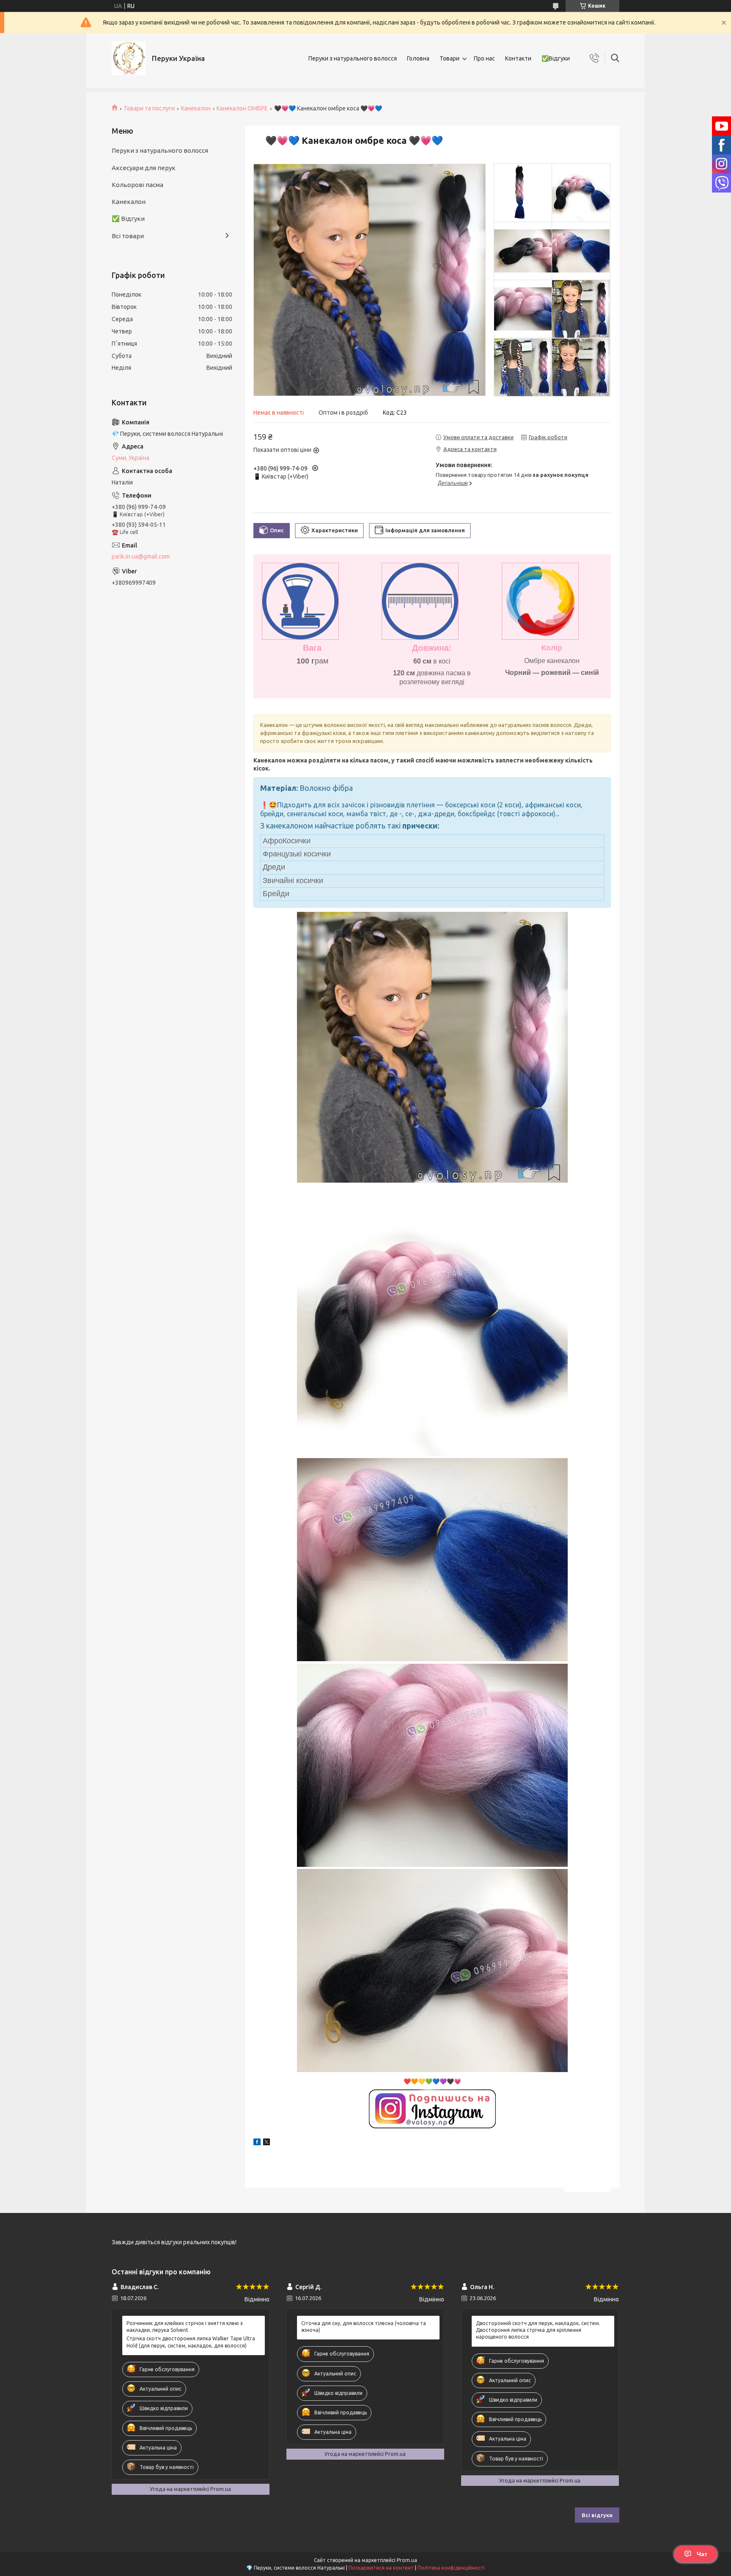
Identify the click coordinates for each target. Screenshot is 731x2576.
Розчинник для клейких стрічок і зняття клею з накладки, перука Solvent (185, 2327)
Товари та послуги (149, 108)
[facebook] (257, 2143)
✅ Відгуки (128, 219)
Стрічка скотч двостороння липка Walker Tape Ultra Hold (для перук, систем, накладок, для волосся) (191, 2342)
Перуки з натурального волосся (353, 58)
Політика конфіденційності (451, 2568)
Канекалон (196, 108)
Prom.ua (407, 2560)
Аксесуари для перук (144, 168)
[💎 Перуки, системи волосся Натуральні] (129, 58)
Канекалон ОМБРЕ (242, 108)
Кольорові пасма (137, 185)
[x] (267, 2143)
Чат (702, 2554)
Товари (449, 58)
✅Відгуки (556, 58)
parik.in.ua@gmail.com (141, 556)
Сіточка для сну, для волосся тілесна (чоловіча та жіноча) (364, 2327)
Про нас (484, 58)
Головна (418, 58)
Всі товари (128, 236)
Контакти (518, 58)
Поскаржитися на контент (381, 2568)
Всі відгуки (597, 2515)
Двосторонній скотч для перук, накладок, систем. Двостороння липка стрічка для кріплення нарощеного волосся (538, 2330)
